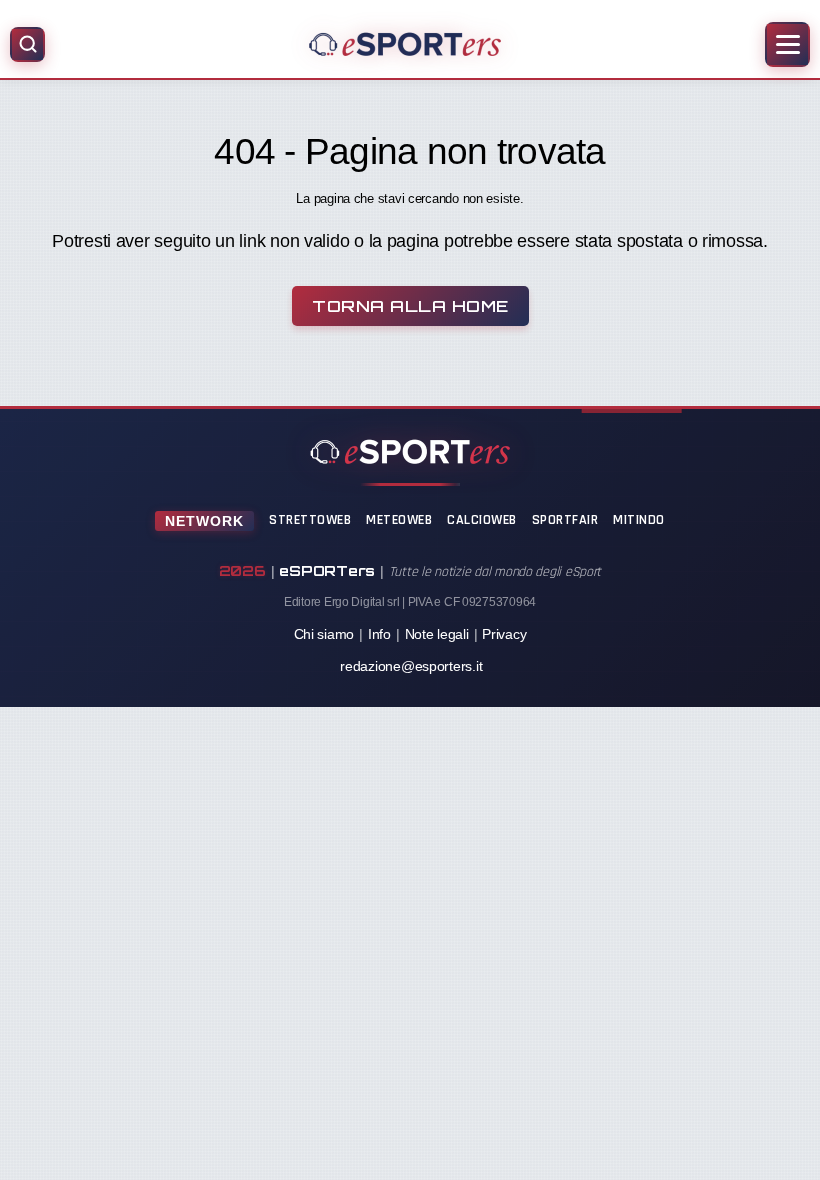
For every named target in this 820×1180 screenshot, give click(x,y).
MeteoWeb (399, 520)
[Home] (405, 44)
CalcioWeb (482, 520)
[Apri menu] (787, 44)
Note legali (437, 634)
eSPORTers (327, 570)
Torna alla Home (410, 306)
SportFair (565, 520)
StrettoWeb (310, 520)
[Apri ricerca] (27, 44)
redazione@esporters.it (411, 666)
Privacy (504, 634)
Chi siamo (324, 634)
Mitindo (639, 520)
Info (379, 634)
